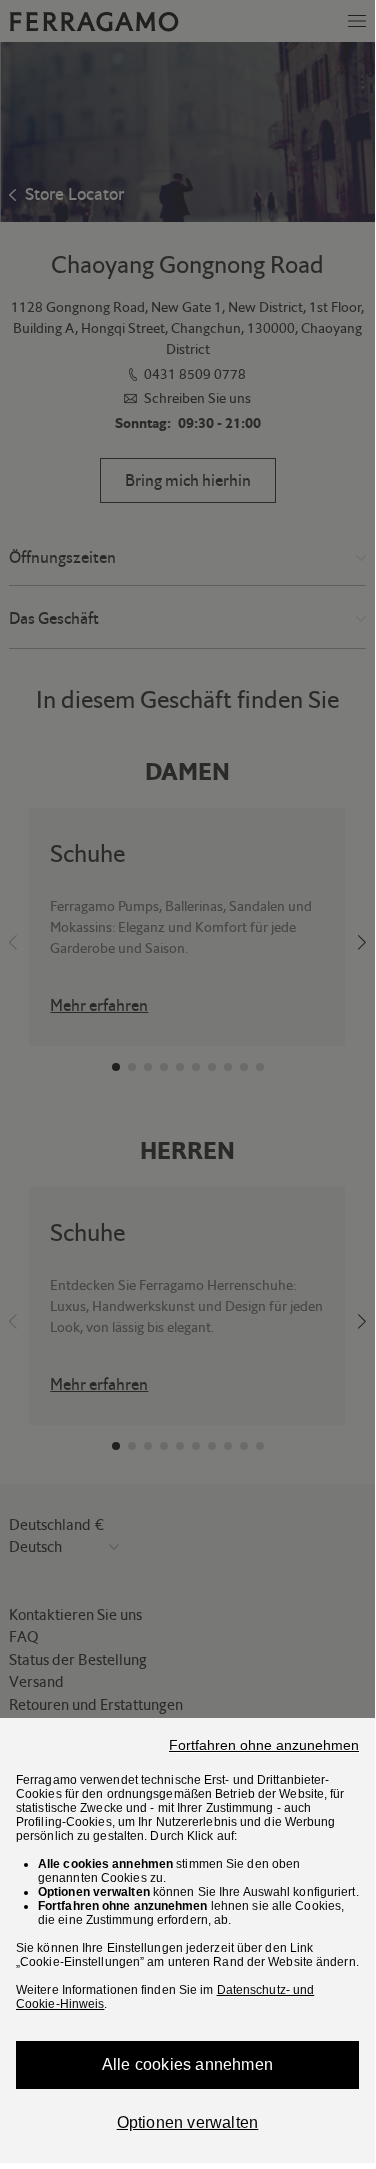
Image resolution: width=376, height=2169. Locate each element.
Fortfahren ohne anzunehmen (264, 1745)
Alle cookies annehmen (187, 2064)
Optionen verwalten (188, 2122)
